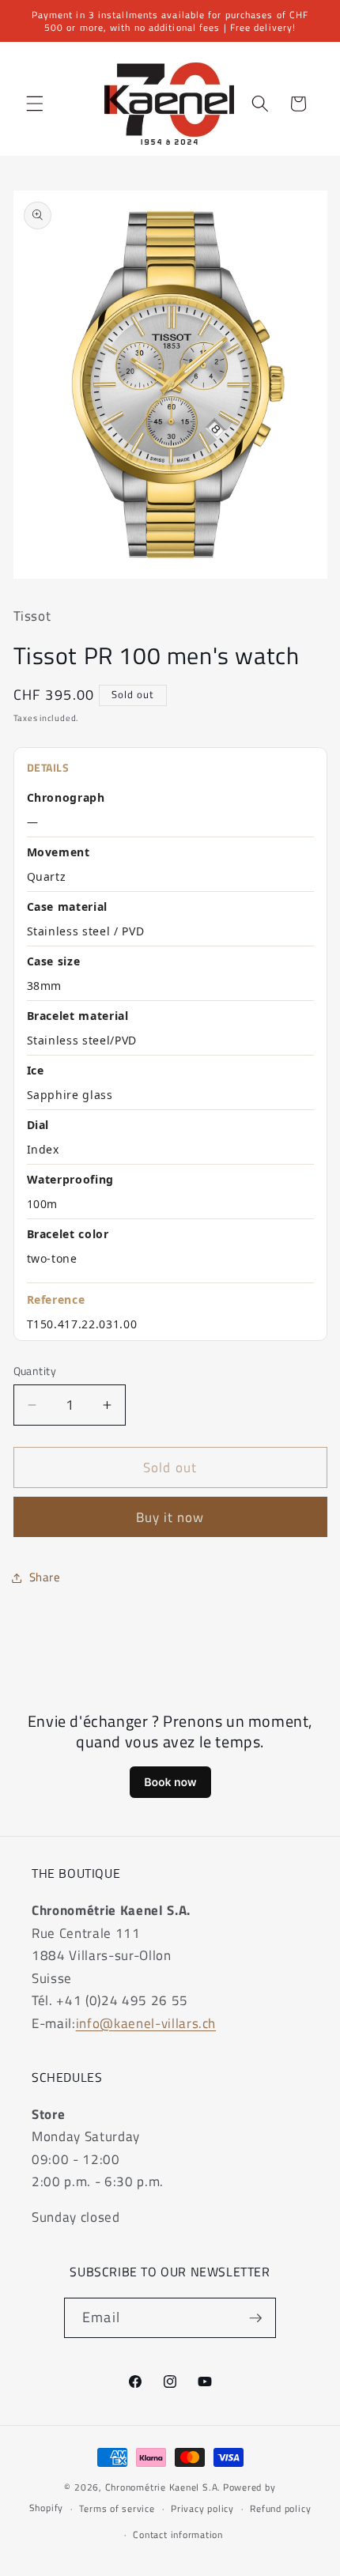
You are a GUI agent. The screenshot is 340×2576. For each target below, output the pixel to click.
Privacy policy (202, 2508)
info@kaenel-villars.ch (146, 2023)
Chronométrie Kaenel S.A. (163, 2487)
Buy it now (170, 1517)
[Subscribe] (255, 2318)
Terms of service (117, 2508)
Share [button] (45, 1577)
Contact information (178, 2534)
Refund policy (280, 2508)
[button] (35, 104)
